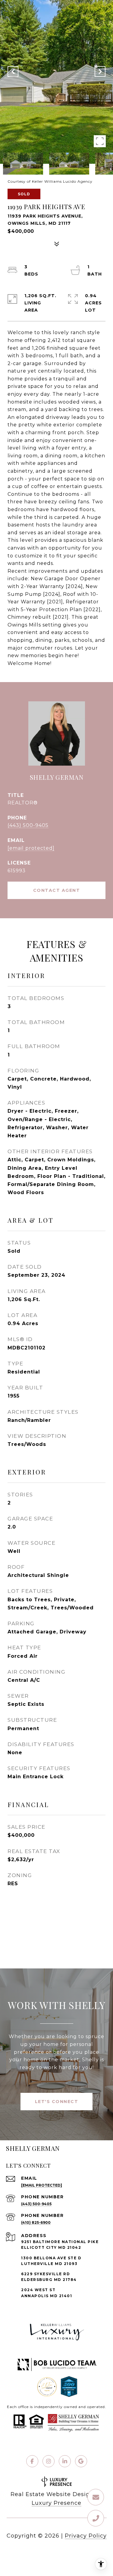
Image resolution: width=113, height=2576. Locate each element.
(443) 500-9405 (28, 825)
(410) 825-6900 (36, 2222)
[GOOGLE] (81, 2461)
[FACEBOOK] (32, 2461)
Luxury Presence (56, 2503)
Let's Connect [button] (57, 2102)
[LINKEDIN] (65, 2461)
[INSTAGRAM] (49, 2461)
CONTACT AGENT (57, 890)
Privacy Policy (86, 2536)
